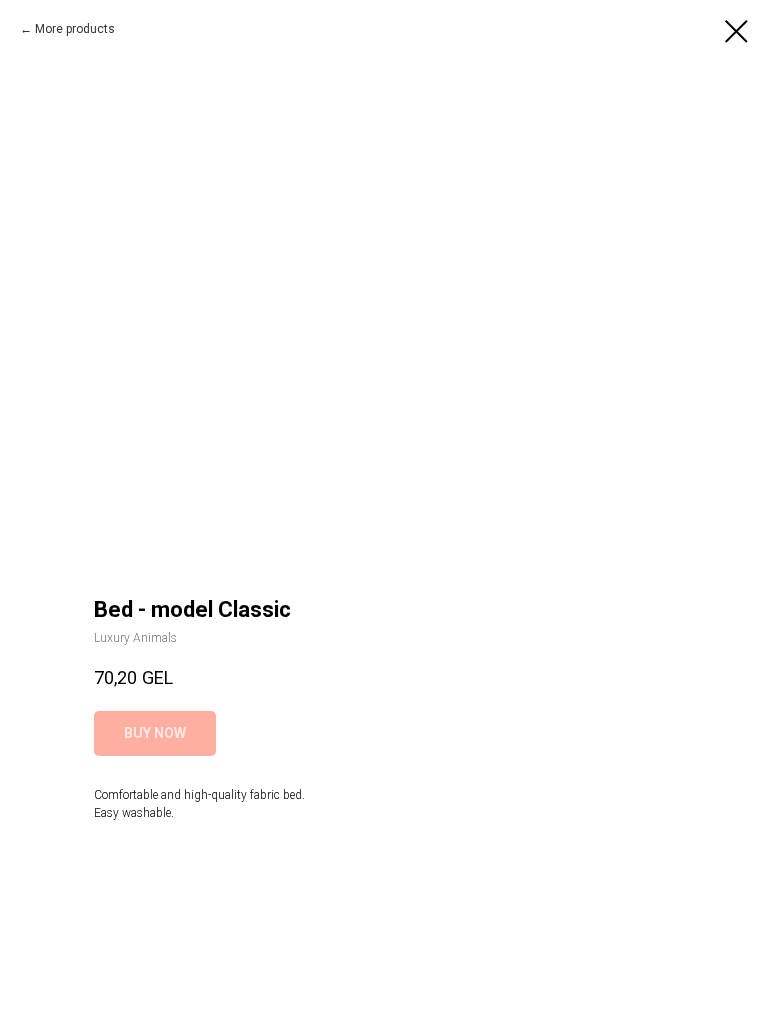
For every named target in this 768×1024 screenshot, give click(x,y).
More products (75, 29)
